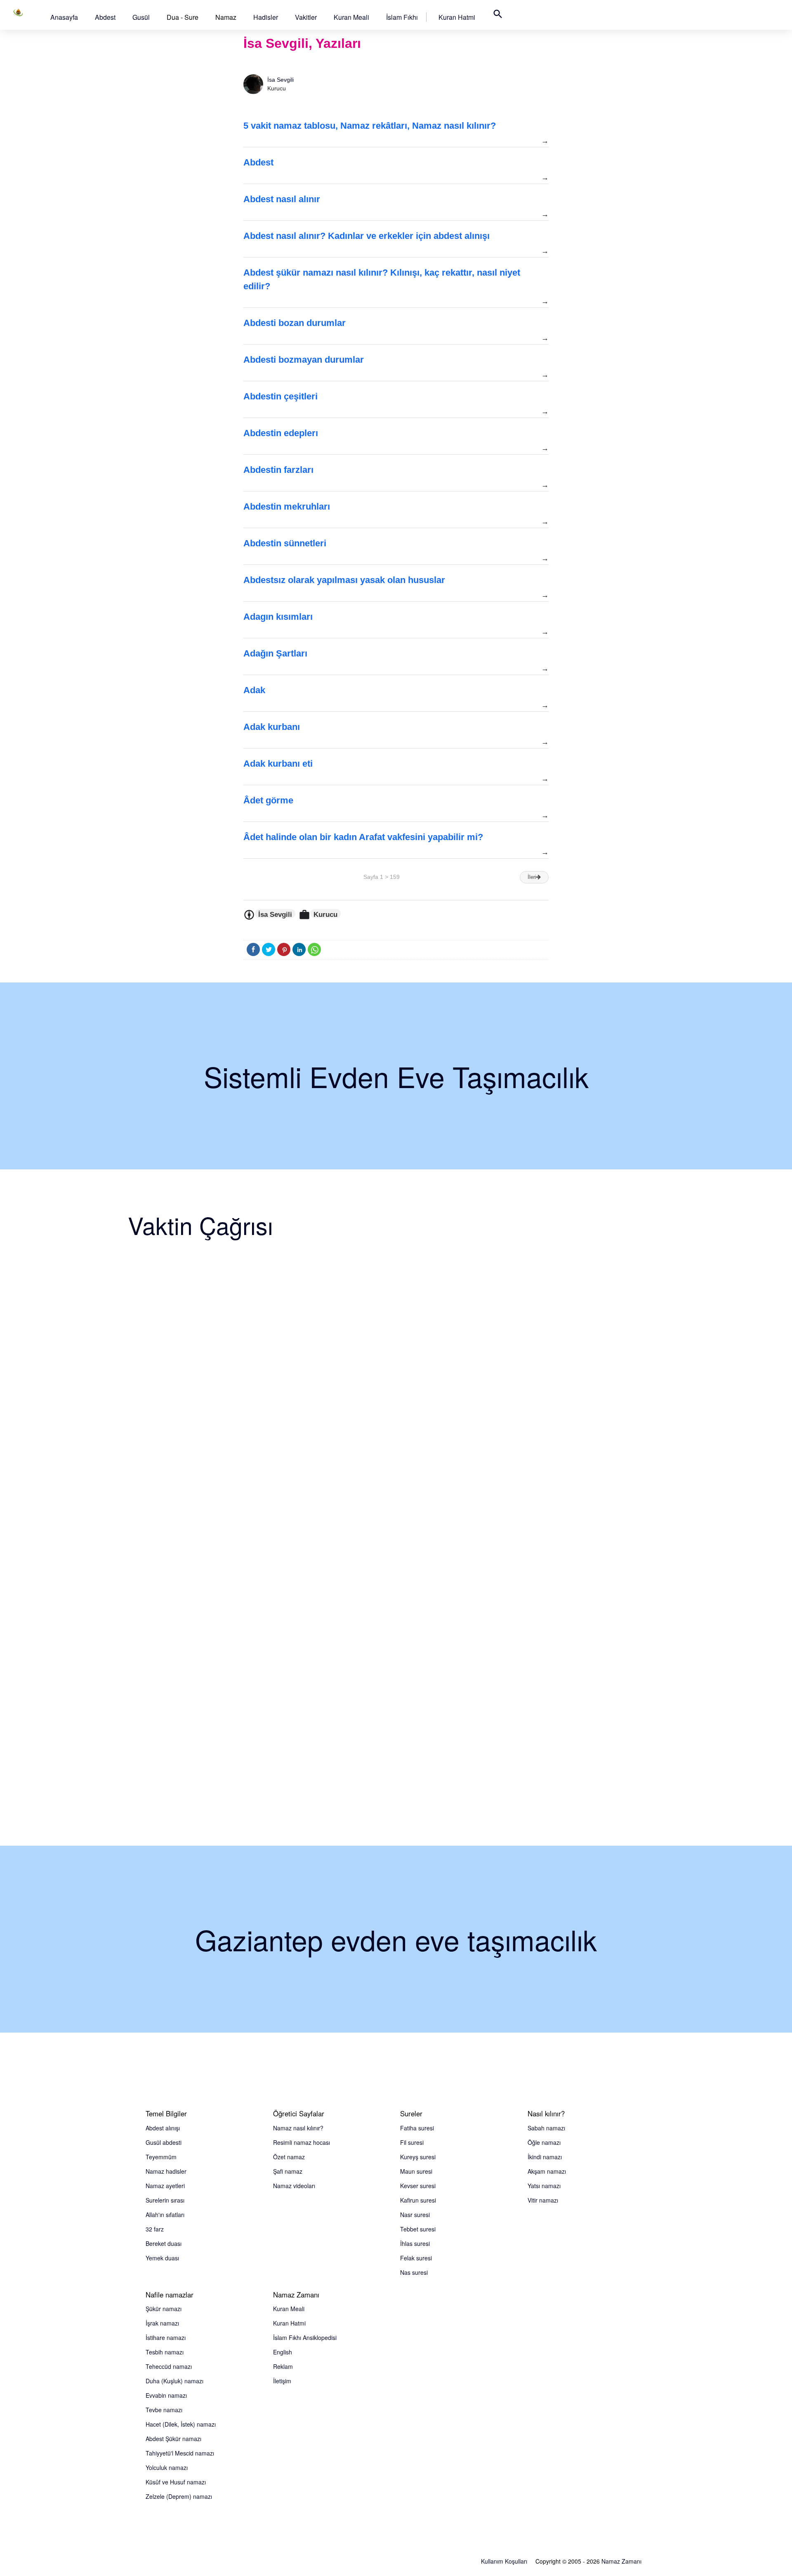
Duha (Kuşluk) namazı (174, 2381)
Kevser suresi (418, 2186)
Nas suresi (414, 2272)
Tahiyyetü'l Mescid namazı (180, 2453)
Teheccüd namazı (169, 2366)
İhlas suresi (415, 2243)
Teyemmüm (161, 2157)
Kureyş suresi (418, 2157)
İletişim (282, 2381)
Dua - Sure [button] (183, 17)
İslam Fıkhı (402, 17)
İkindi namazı (545, 2157)
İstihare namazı (166, 2338)
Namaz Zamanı (621, 2561)
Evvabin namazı (166, 2395)
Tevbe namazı (164, 2410)
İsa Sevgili (280, 80)
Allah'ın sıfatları (165, 2215)
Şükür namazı (164, 2309)
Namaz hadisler (166, 2171)
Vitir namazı (543, 2200)
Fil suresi (412, 2142)
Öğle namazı (544, 2142)
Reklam (283, 2366)
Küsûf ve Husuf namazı (176, 2482)
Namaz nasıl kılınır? (298, 2128)
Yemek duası (162, 2258)
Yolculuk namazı (167, 2467)
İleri (532, 877)
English (283, 2352)
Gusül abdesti (164, 2142)
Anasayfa (64, 17)
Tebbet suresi (418, 2229)
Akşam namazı (547, 2171)
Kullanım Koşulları (504, 2561)
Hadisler (266, 17)
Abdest (105, 17)
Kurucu (325, 914)
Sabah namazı (546, 2128)
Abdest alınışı (163, 2128)
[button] (64, 17)
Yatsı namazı (544, 2186)
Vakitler (306, 17)
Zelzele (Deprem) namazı (179, 2496)
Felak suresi (416, 2258)
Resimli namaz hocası (302, 2142)
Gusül (141, 17)
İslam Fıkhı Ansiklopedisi (305, 2338)
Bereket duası (164, 2243)
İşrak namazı (162, 2323)
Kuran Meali (351, 17)
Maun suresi (416, 2171)
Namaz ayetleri (165, 2186)
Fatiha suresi (417, 2128)
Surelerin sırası (165, 2200)
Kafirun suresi (418, 2200)
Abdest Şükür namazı (173, 2439)
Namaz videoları (294, 2186)
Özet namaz (289, 2157)
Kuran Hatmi (457, 17)
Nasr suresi (415, 2215)
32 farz (155, 2229)
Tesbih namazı (165, 2352)
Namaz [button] (226, 17)
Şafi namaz (288, 2171)
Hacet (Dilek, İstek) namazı (181, 2424)
